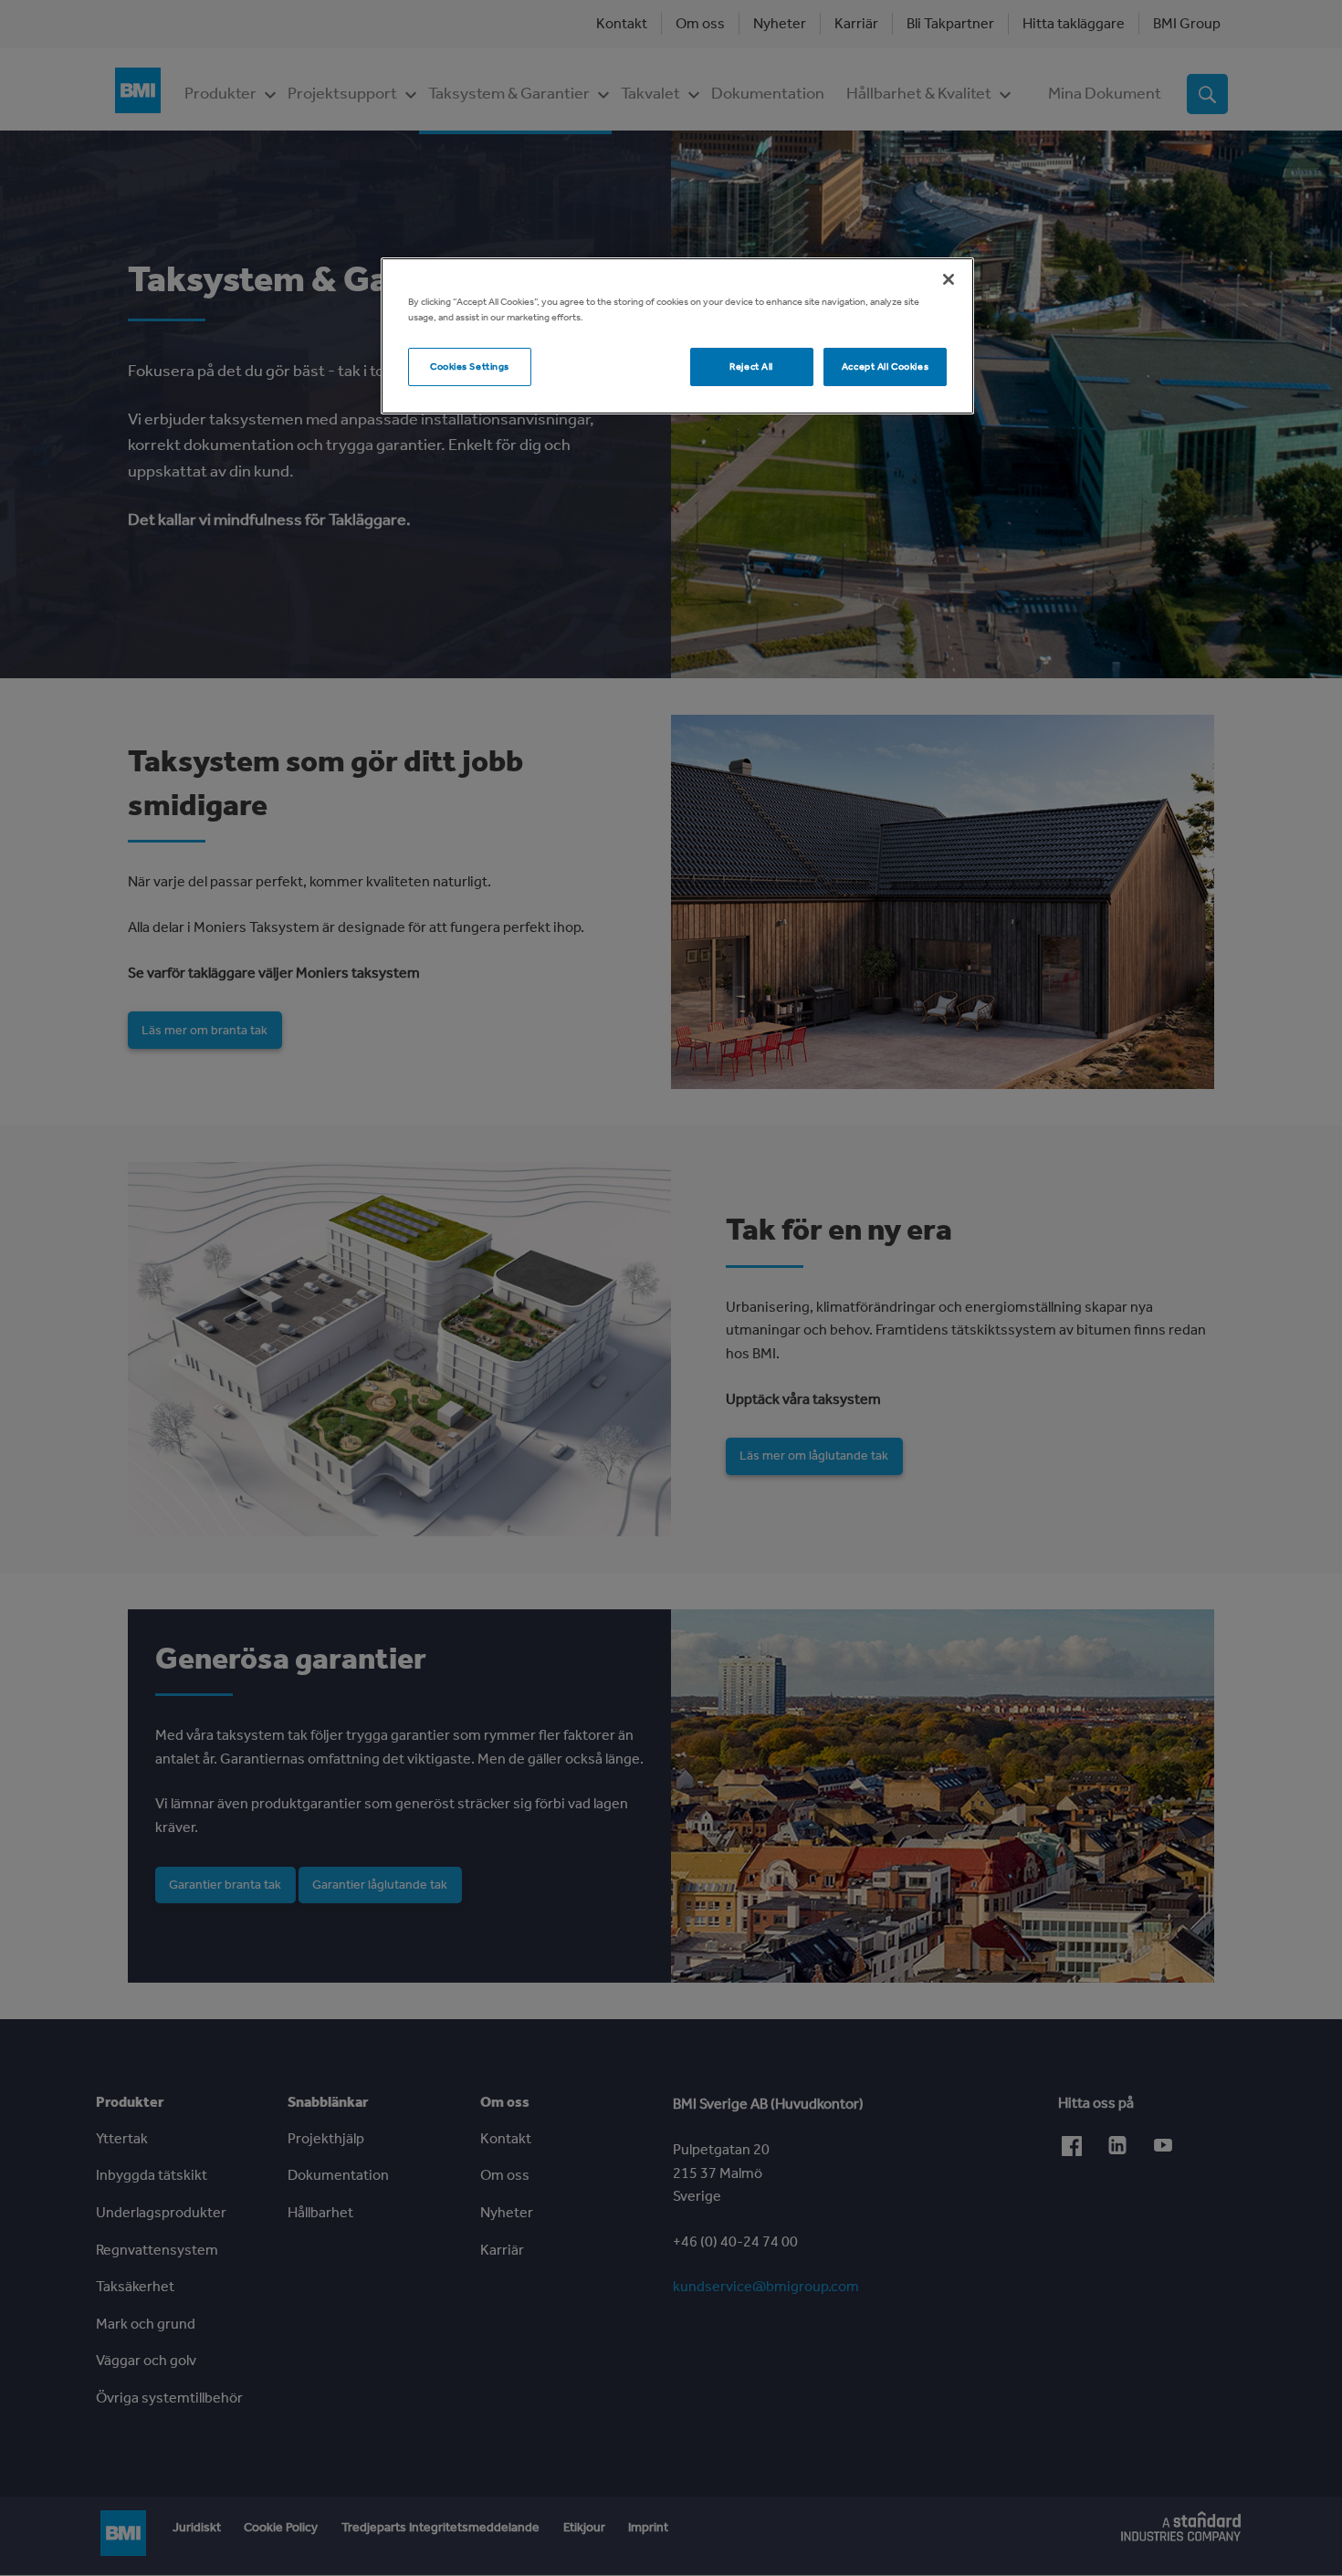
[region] (677, 336)
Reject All (751, 366)
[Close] (949, 279)
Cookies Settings (470, 366)
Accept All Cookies (885, 366)
